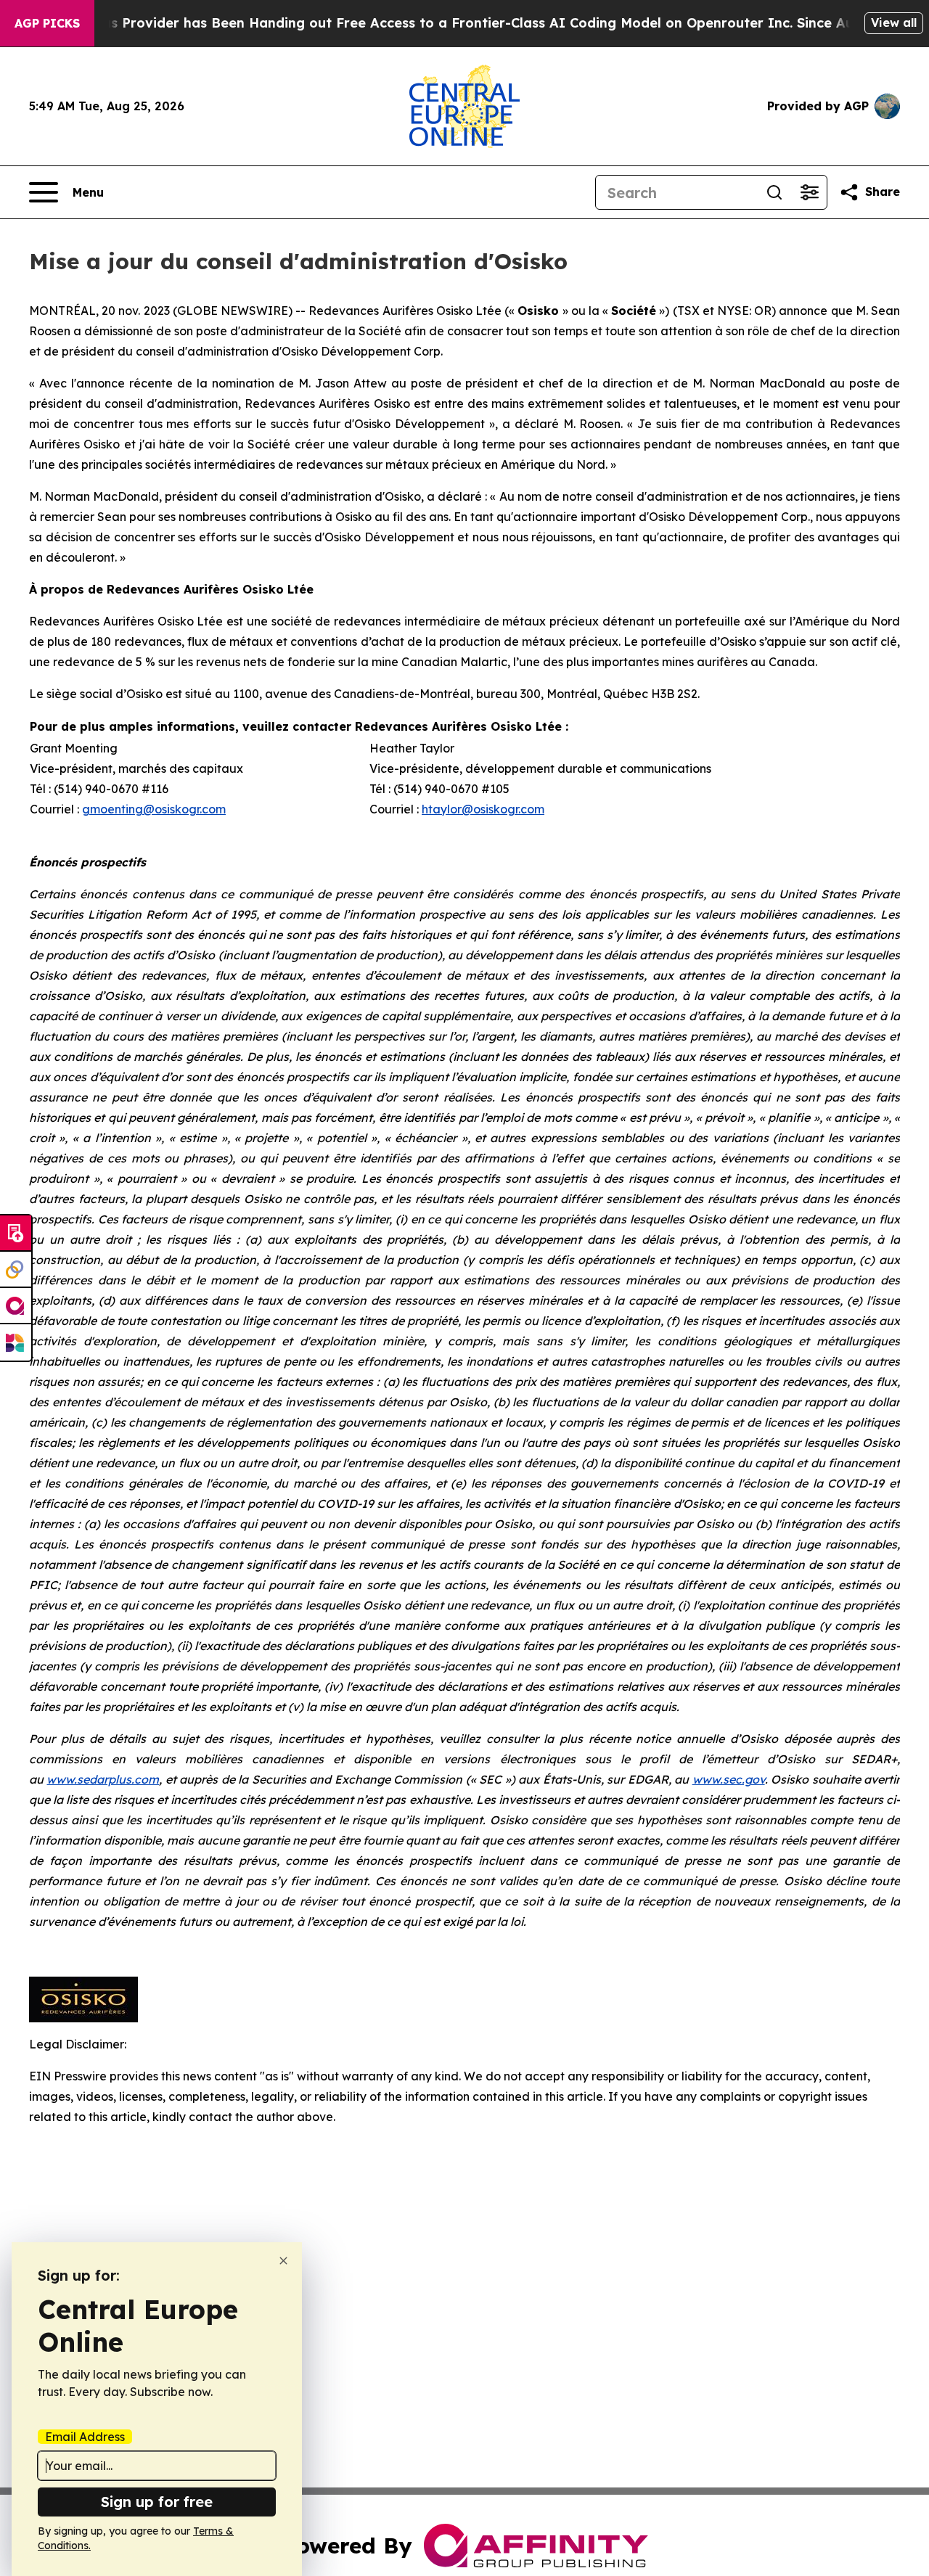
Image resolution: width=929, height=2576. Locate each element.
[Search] (774, 192)
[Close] (283, 2261)
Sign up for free (157, 2502)
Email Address (85, 2437)
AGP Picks (47, 23)
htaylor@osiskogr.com (483, 809)
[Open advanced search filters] (809, 192)
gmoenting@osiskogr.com (154, 809)
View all (894, 22)
